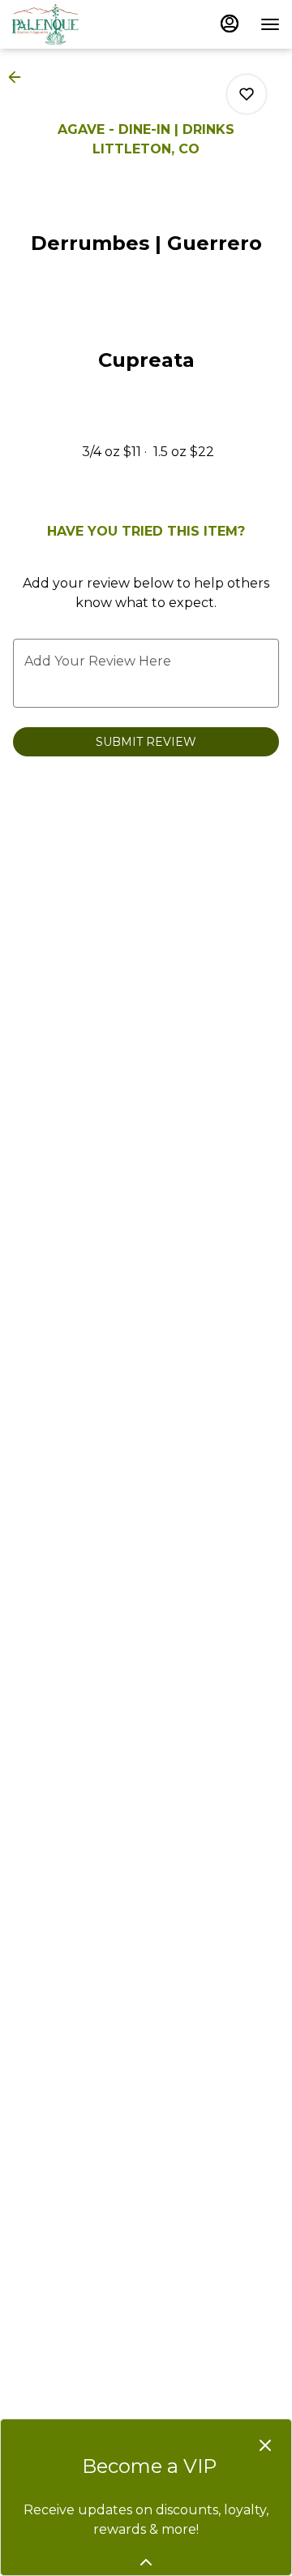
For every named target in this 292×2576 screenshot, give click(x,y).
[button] (19, 77)
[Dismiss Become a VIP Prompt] (265, 2445)
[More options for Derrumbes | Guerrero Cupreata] (247, 94)
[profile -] (230, 24)
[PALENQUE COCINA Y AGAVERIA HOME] (85, 24)
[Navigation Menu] (270, 24)
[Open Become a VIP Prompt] (146, 2562)
